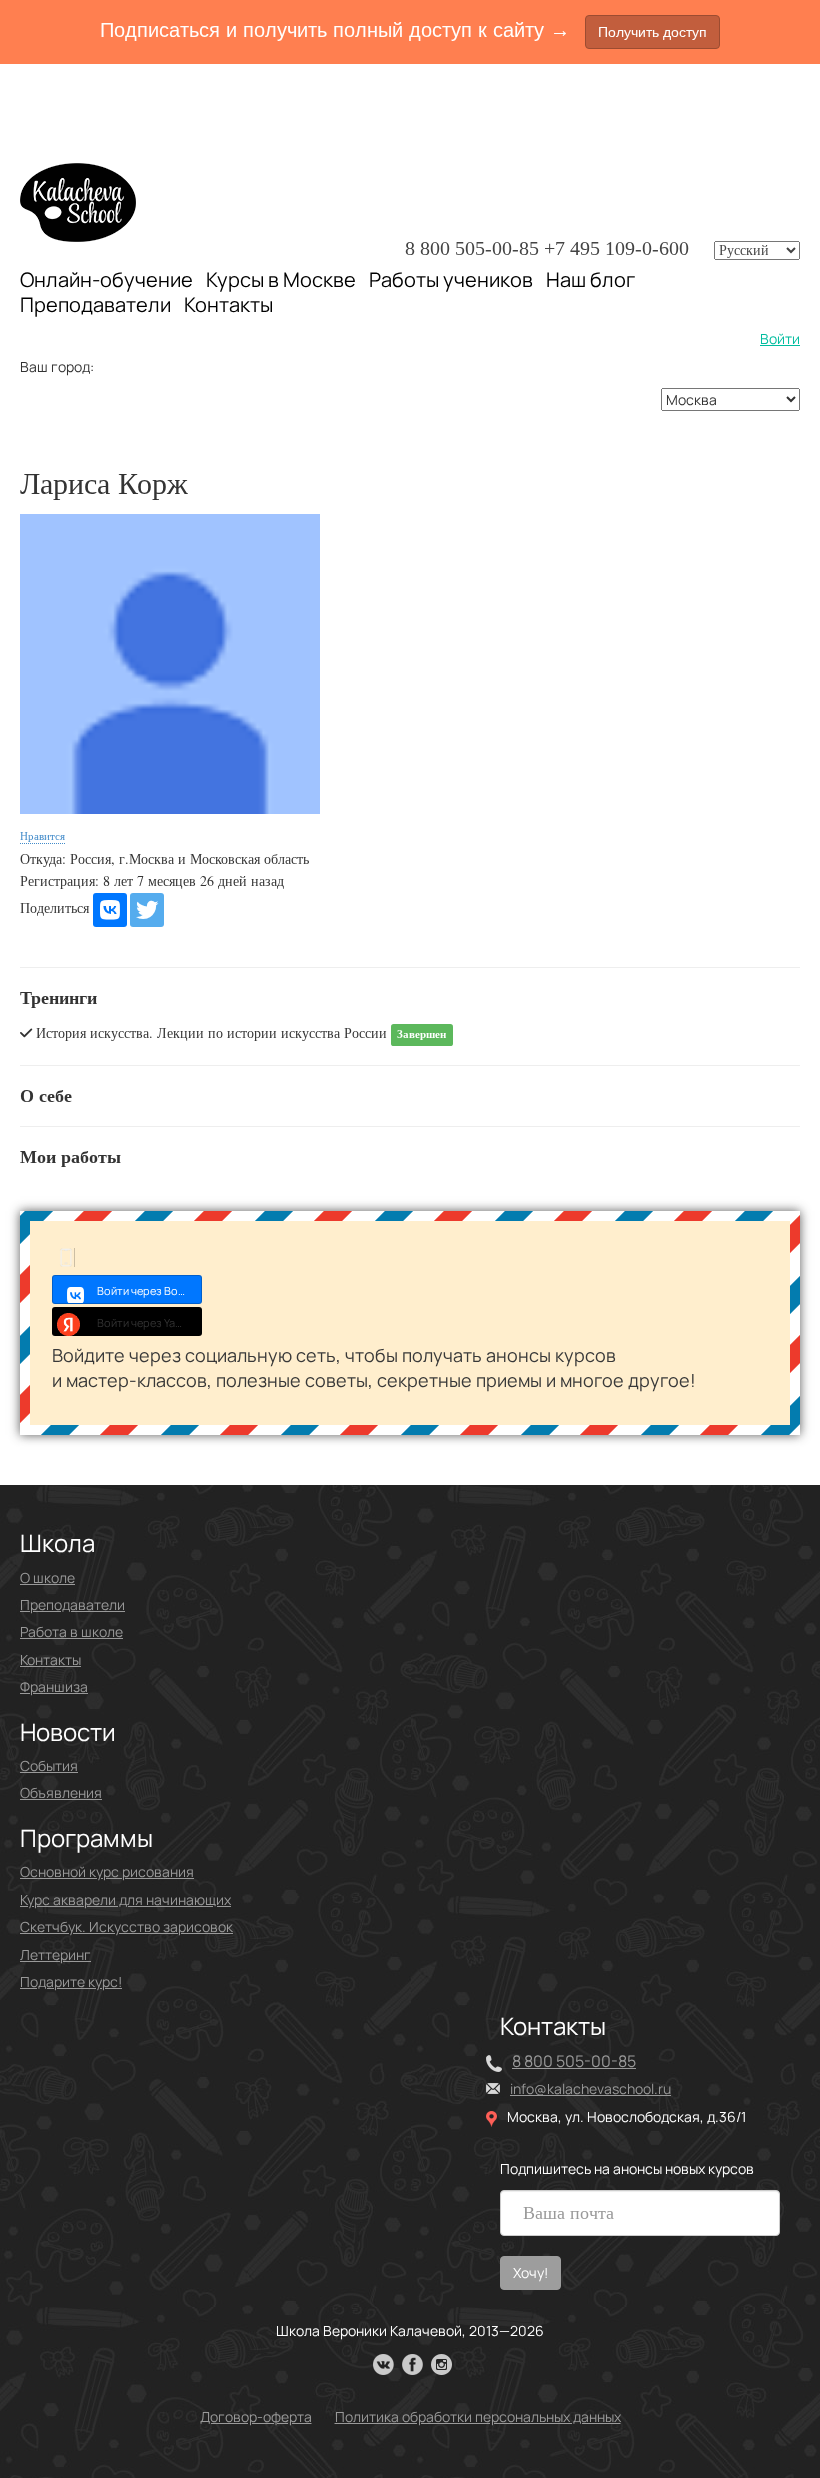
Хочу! (530, 2272)
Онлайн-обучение (106, 279)
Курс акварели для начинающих (125, 1899)
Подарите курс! (71, 1981)
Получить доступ (652, 32)
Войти (780, 338)
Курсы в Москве (281, 280)
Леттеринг (55, 1954)
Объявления (61, 1792)
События (49, 1765)
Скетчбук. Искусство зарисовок (126, 1926)
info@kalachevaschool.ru (590, 2088)
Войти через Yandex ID (149, 1322)
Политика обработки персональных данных (478, 2416)
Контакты (228, 305)
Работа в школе (71, 1631)
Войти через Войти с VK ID (149, 1290)
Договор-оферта (256, 2416)
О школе (47, 1577)
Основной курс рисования (107, 1871)
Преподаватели (95, 304)
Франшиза (54, 1686)
